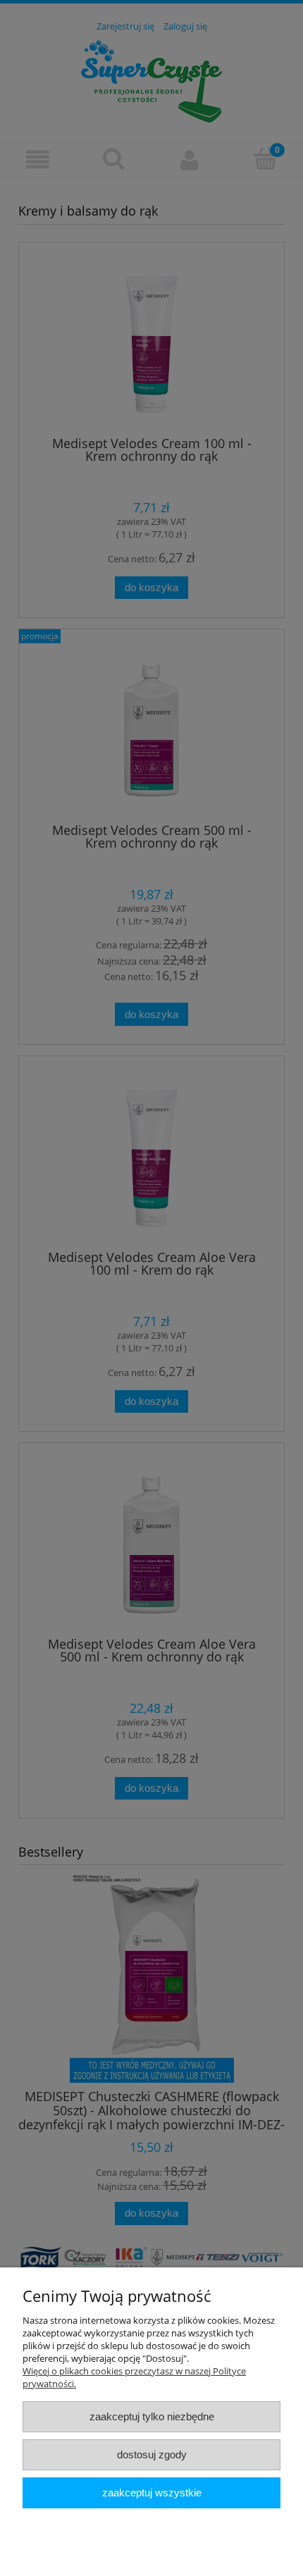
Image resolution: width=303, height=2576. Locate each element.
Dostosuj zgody (152, 2454)
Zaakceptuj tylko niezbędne (152, 2416)
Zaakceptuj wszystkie (152, 2493)
